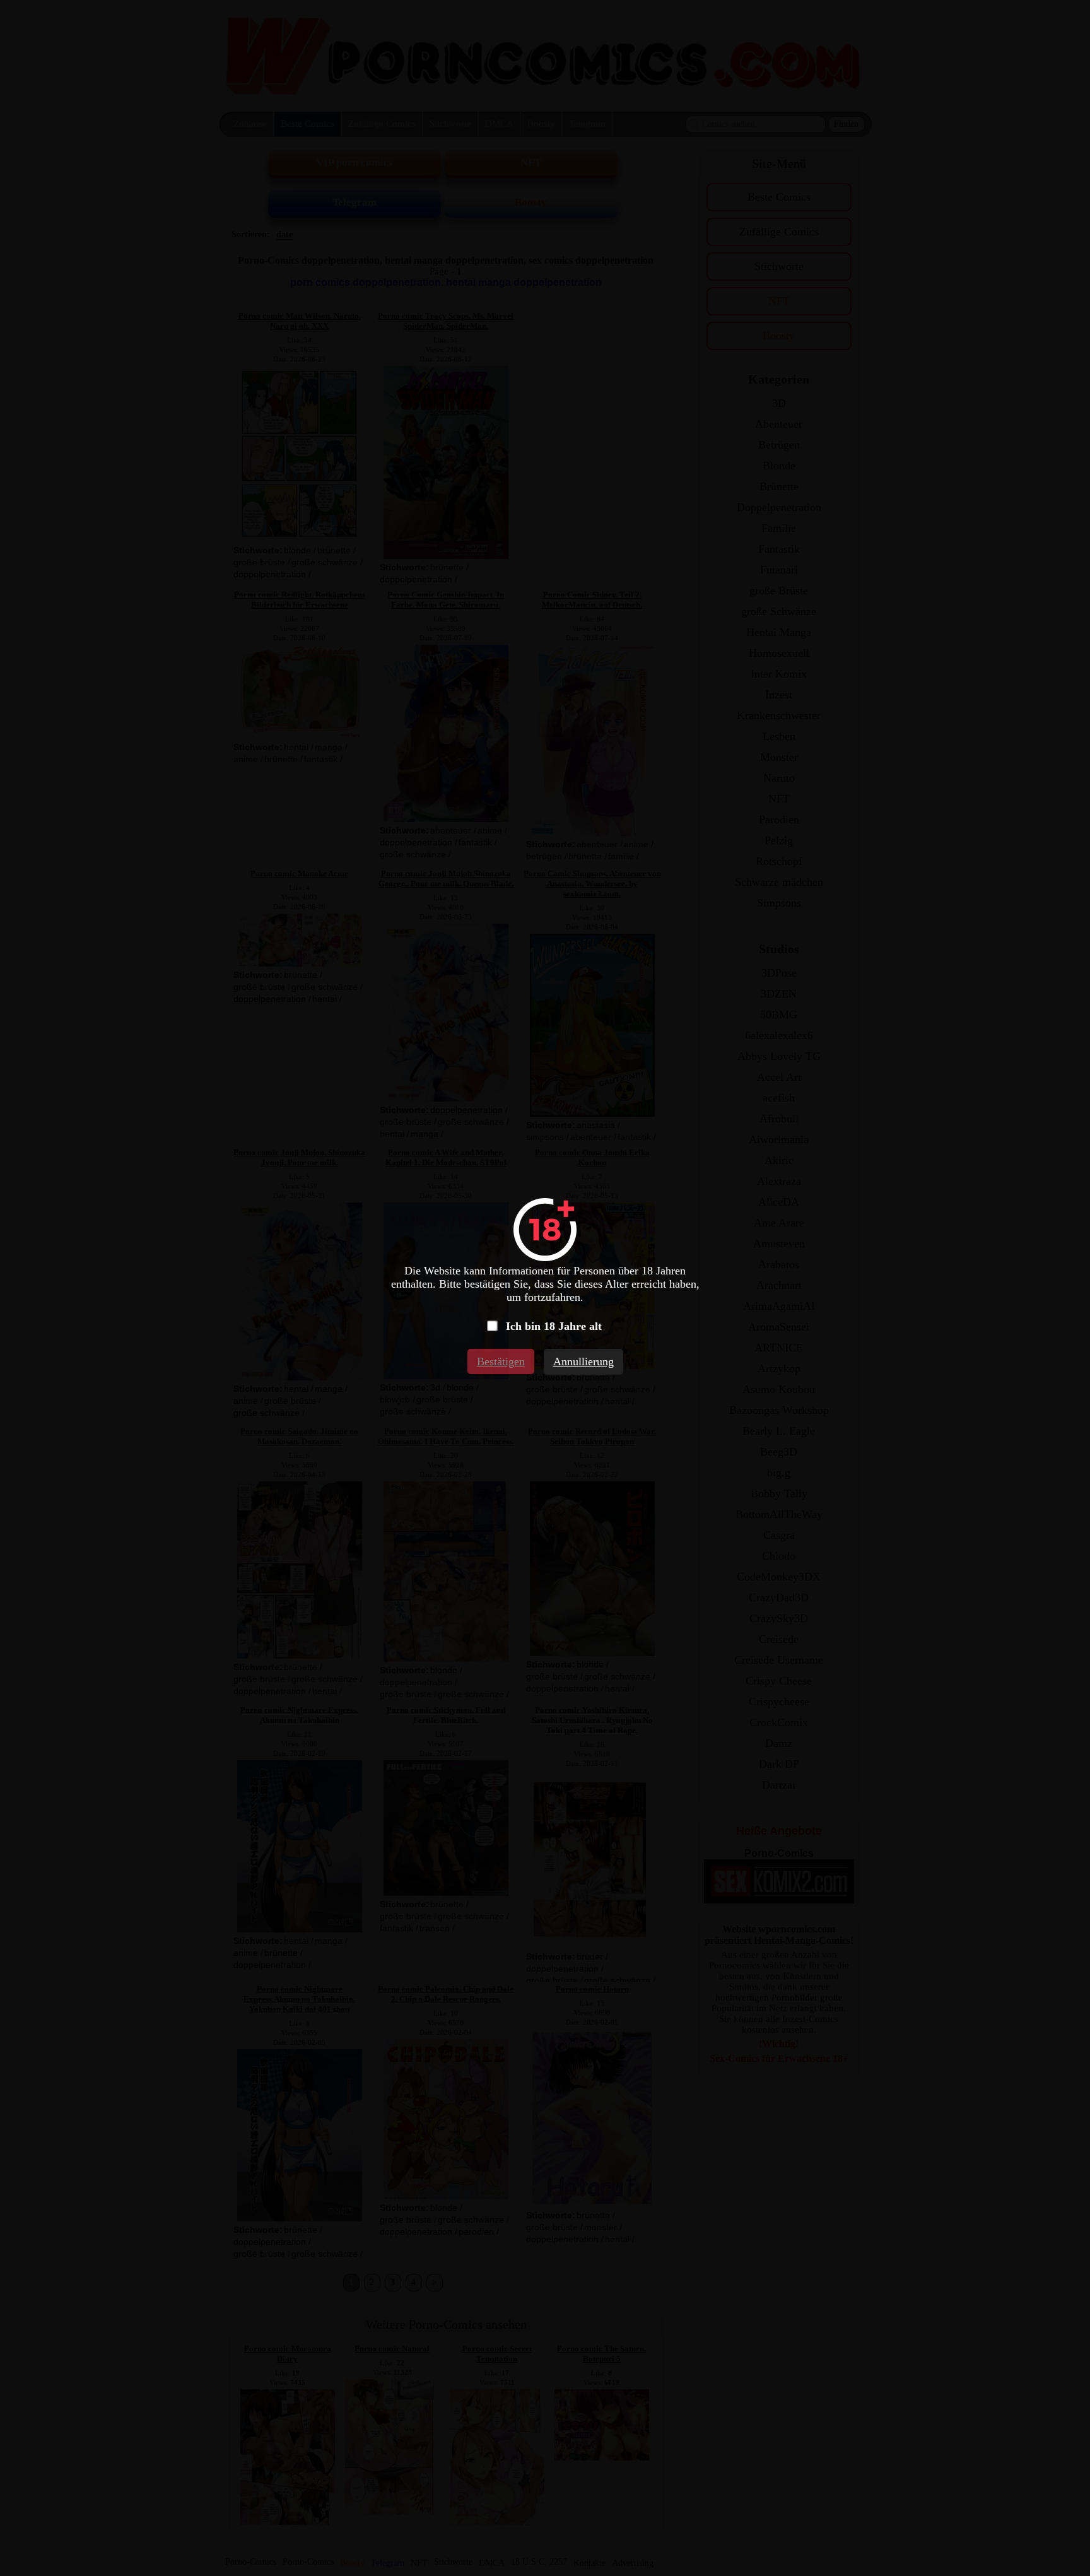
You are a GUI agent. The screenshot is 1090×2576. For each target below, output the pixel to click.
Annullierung (583, 1362)
